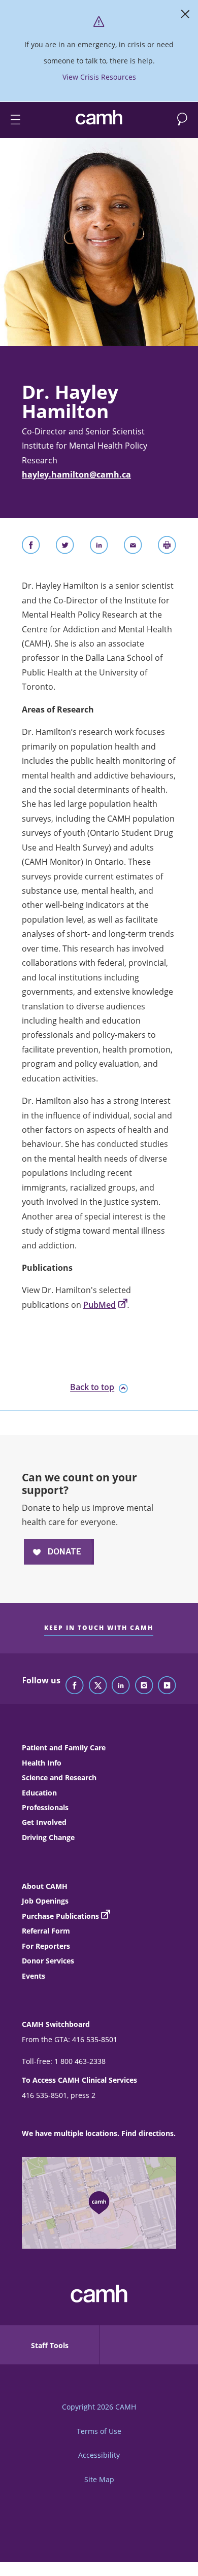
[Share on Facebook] (31, 547)
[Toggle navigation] (11, 120)
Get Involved (44, 1822)
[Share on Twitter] (65, 547)
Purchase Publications (60, 1916)
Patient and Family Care (64, 1748)
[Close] (185, 16)
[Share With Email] (133, 547)
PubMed (100, 1305)
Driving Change (48, 1837)
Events (34, 1976)
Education (39, 1793)
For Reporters (46, 1946)
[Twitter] (98, 1686)
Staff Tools (50, 2345)
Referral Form (46, 1931)
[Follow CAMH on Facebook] (75, 1686)
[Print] (167, 547)
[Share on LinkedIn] (99, 547)
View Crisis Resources (99, 77)
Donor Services (48, 1961)
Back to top (92, 1387)
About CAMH (45, 1886)
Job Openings (45, 1901)
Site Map (99, 2479)
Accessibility (99, 2455)
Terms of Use (99, 2431)
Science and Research (59, 1777)
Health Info (42, 1763)
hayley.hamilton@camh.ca (76, 474)
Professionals (45, 1807)
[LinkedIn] (121, 1686)
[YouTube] (167, 1686)
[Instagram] (144, 1686)
